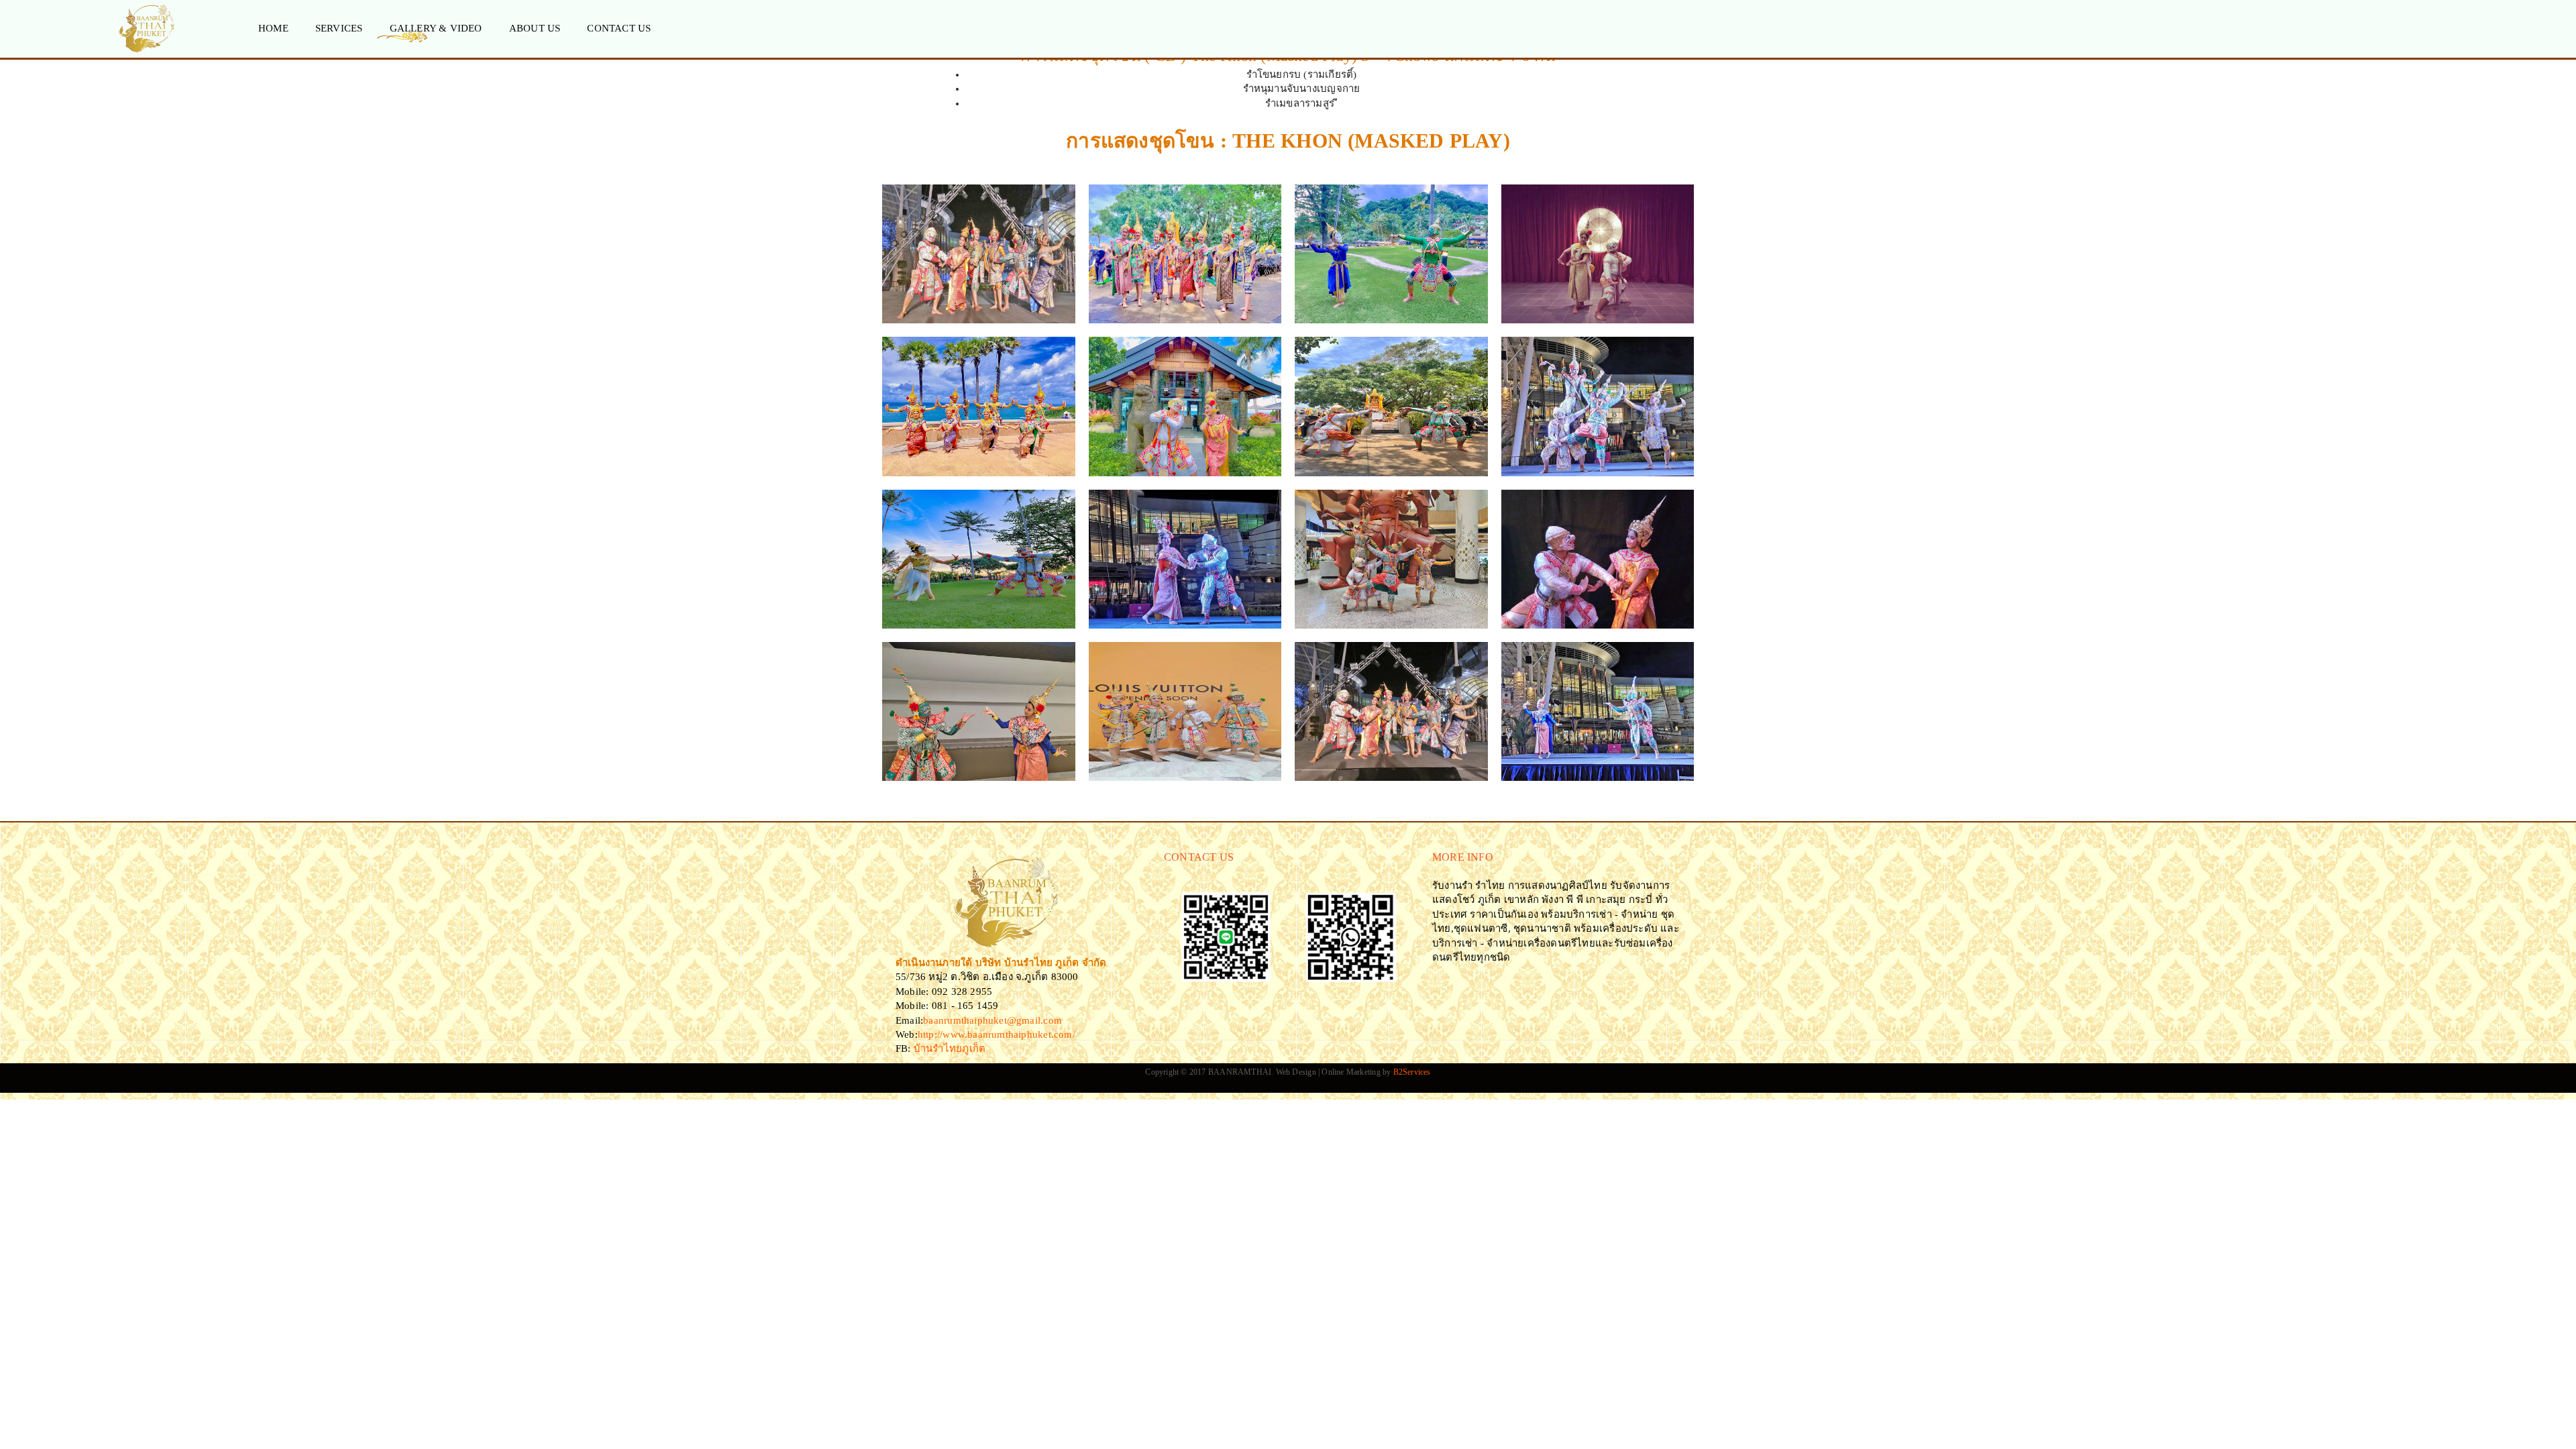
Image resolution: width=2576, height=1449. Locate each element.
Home (273, 28)
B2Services (1412, 1072)
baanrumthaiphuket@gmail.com (992, 1020)
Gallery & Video (436, 28)
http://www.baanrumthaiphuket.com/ (997, 1034)
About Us (535, 28)
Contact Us (619, 28)
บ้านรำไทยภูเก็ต (949, 1049)
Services (339, 28)
